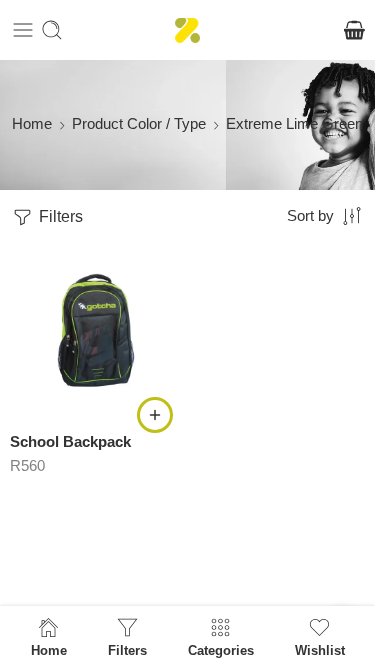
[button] (155, 415)
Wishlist (320, 650)
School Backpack (70, 441)
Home (32, 124)
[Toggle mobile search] (52, 30)
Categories (221, 650)
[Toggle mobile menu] (23, 30)
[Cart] (354, 30)
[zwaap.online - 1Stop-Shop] (187, 30)
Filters (59, 216)
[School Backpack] (96, 330)
